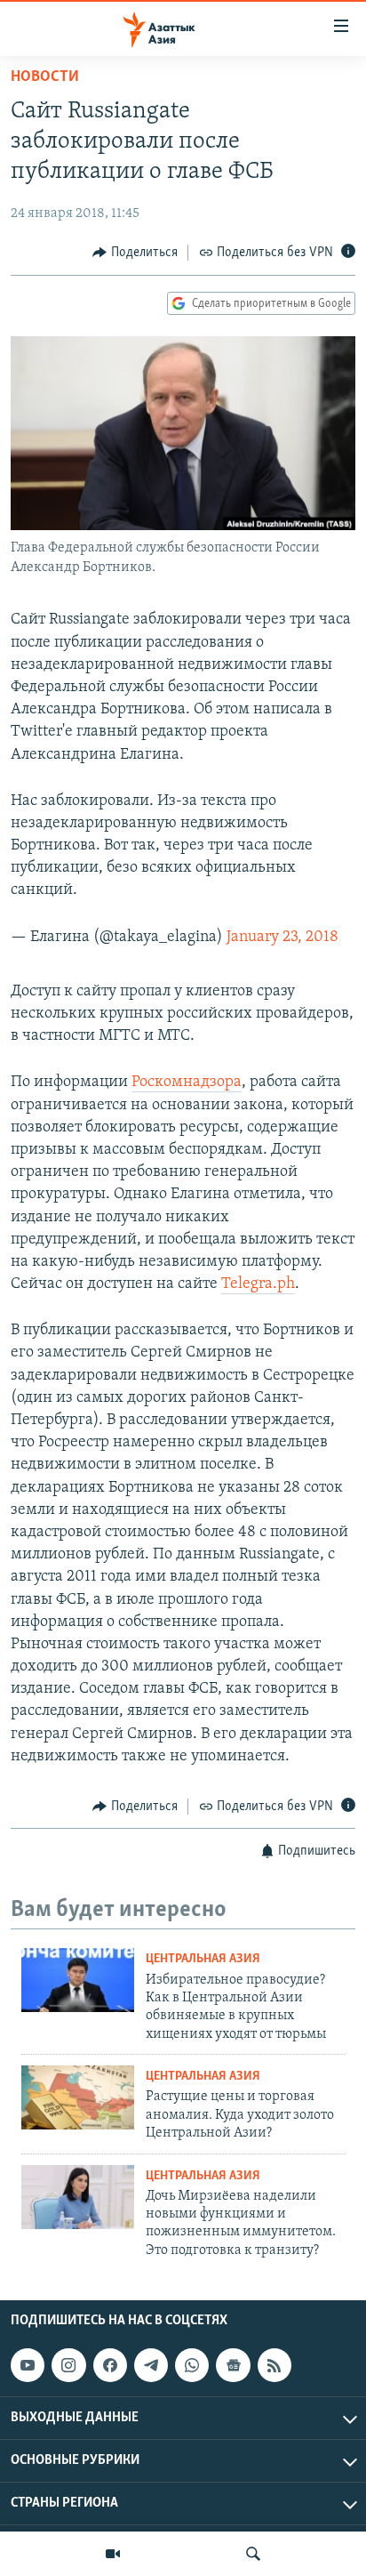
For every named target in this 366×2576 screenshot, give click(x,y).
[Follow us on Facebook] (110, 2365)
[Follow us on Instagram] (68, 2365)
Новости (45, 77)
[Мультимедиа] (113, 2554)
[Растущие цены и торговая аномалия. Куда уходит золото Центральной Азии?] (78, 2097)
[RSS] (274, 2365)
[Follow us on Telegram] (151, 2365)
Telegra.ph (258, 1284)
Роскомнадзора (187, 1083)
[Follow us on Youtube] (28, 2365)
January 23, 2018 (282, 938)
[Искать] (253, 2554)
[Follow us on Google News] (233, 2365)
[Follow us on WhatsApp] (192, 2365)
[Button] (135, 253)
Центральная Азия (203, 1959)
